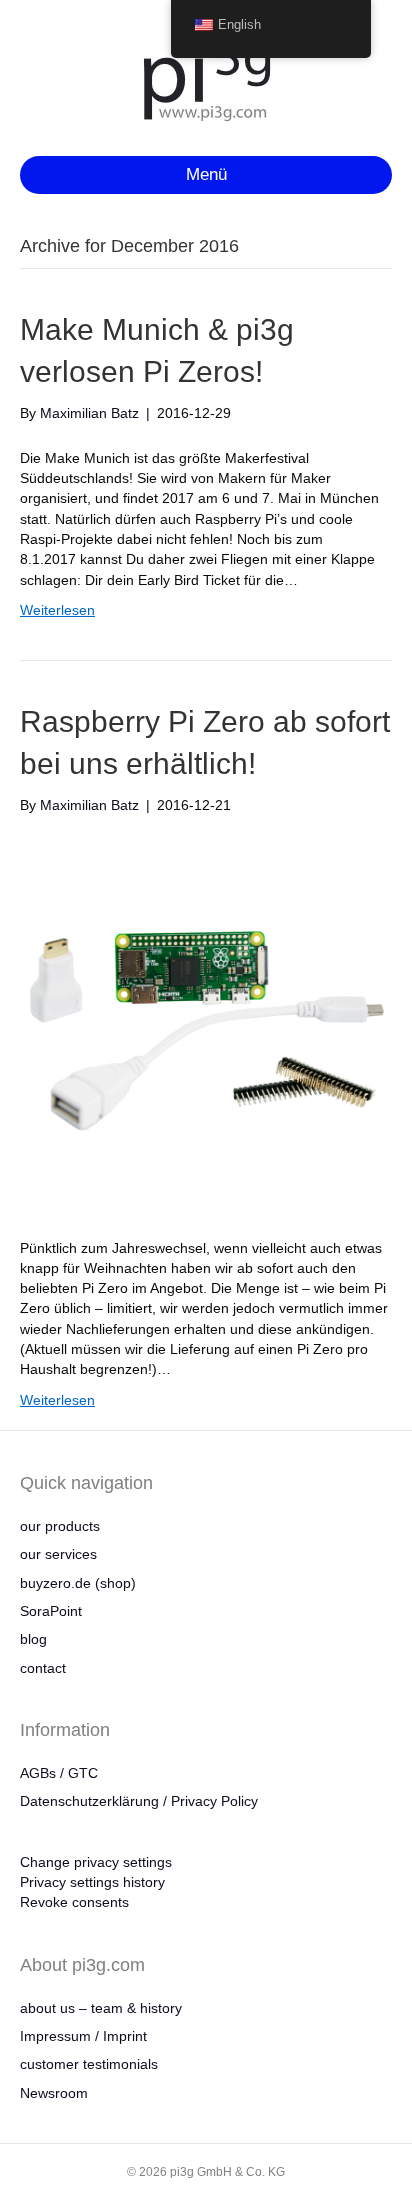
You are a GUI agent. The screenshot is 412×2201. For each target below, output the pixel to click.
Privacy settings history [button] (92, 1882)
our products (60, 1526)
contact (43, 1668)
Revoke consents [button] (74, 1902)
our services (58, 1554)
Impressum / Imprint (83, 2036)
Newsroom (54, 2093)
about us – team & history (101, 2008)
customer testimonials (89, 2064)
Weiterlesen (57, 610)
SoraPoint (51, 1611)
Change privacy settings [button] (96, 1862)
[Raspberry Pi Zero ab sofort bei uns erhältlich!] (206, 1025)
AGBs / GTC (59, 1773)
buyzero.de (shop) (78, 1583)
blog (33, 1639)
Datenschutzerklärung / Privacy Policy (139, 1801)
